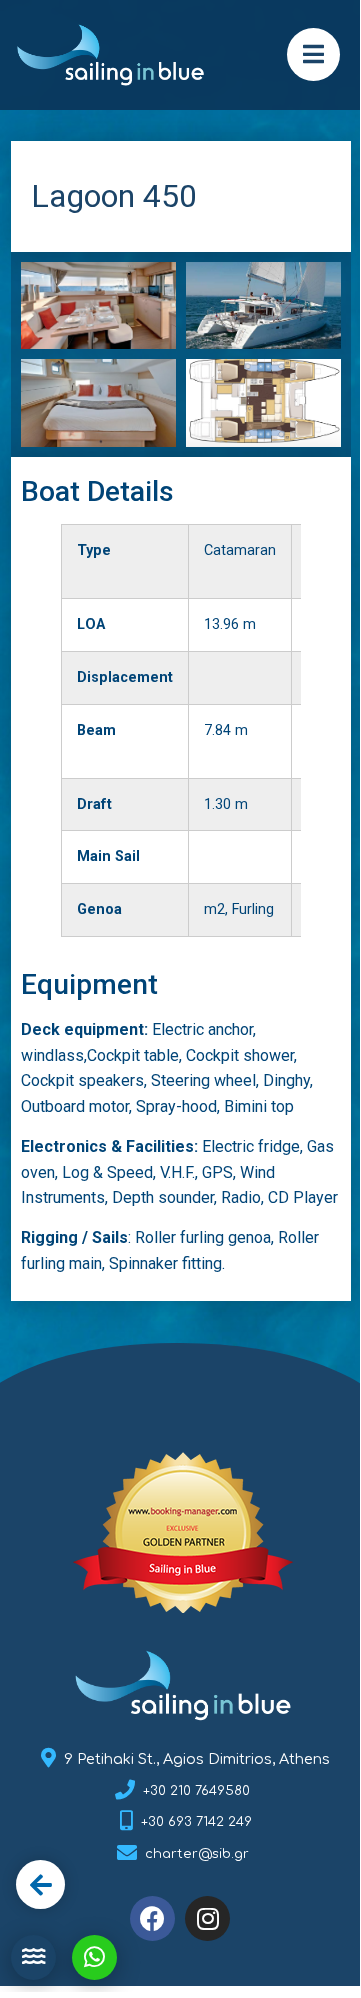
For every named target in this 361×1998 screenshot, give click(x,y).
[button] (313, 54)
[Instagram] (207, 1918)
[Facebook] (152, 1918)
